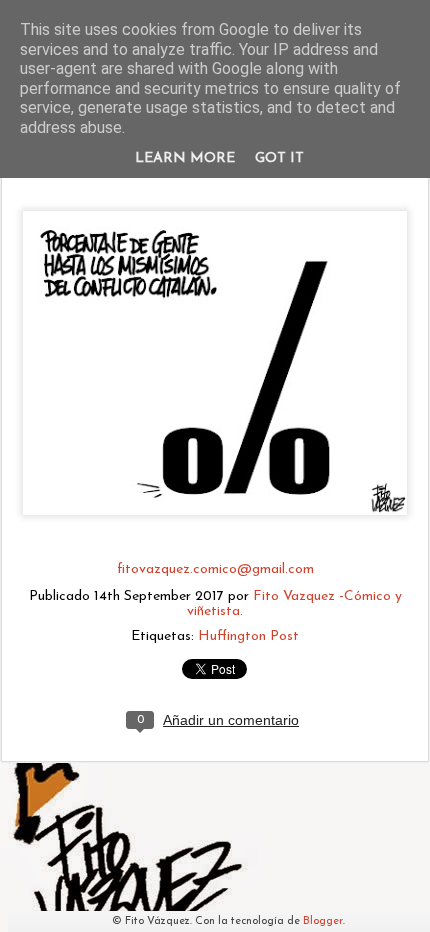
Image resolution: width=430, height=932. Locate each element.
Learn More (185, 158)
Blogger (323, 921)
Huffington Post (248, 636)
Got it (279, 158)
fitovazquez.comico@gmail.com (215, 569)
